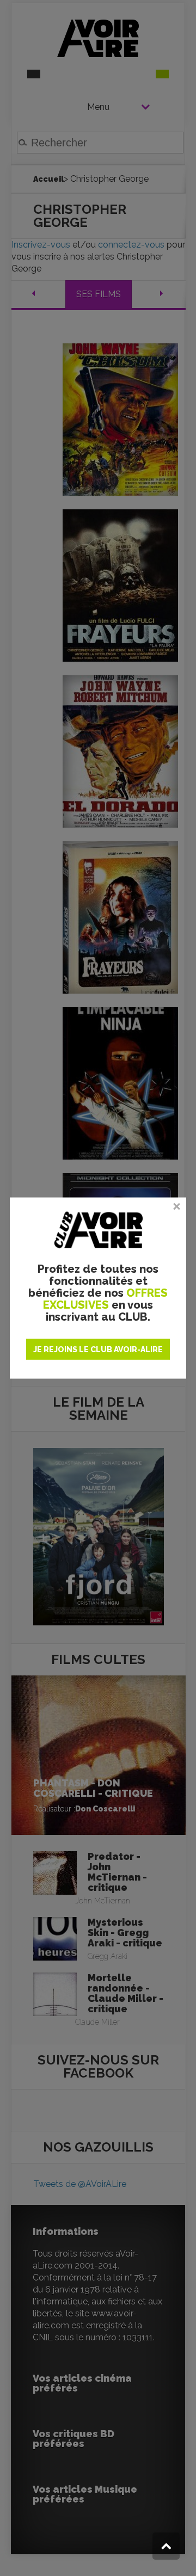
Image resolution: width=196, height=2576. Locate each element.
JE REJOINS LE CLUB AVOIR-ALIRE (98, 1349)
